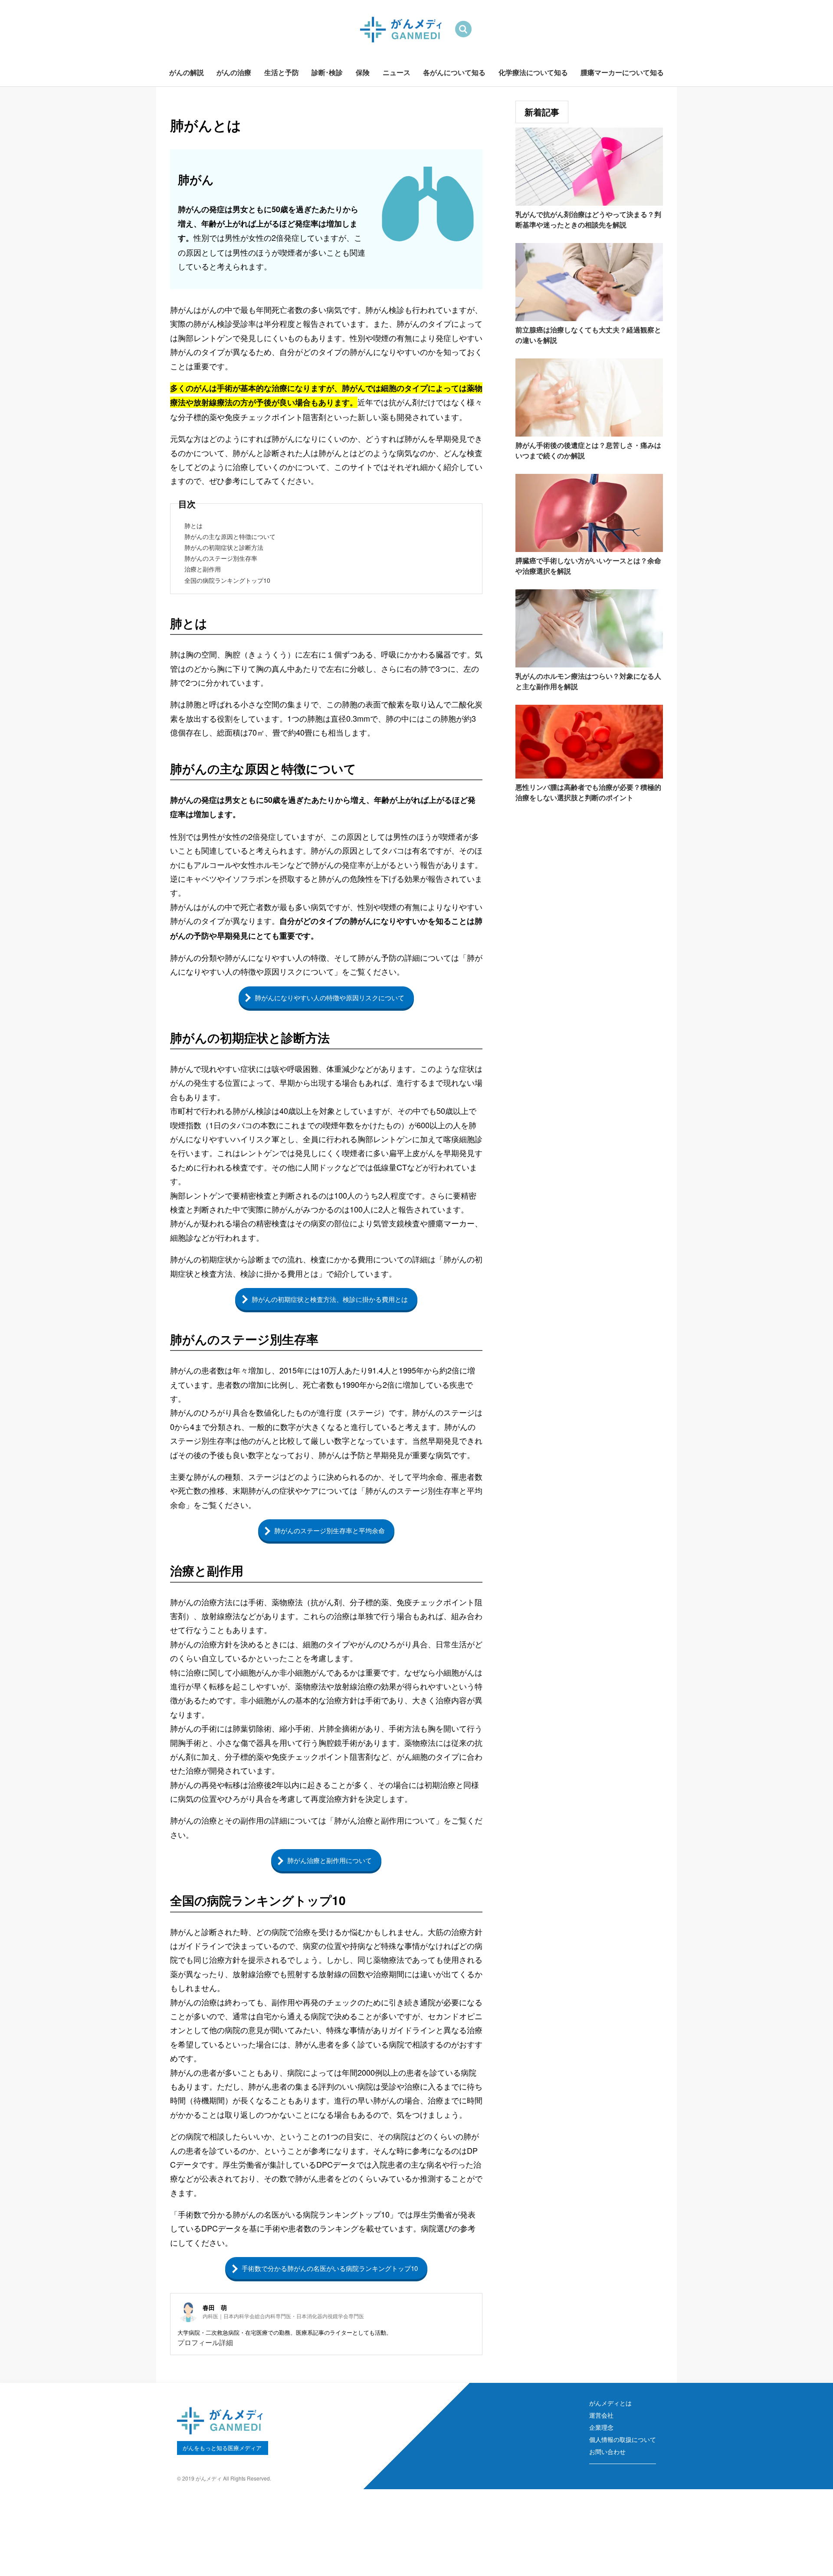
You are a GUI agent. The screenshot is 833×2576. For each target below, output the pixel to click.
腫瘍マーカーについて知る (622, 72)
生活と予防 (282, 72)
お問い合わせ (607, 2451)
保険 (363, 72)
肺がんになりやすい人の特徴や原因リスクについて (330, 997)
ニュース (397, 72)
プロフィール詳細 (205, 2342)
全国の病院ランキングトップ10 (227, 580)
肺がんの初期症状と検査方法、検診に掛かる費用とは (330, 1299)
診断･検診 (327, 72)
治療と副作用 (203, 569)
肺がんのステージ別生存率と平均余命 (330, 1530)
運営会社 (601, 2415)
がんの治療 (234, 72)
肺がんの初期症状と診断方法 (224, 547)
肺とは (193, 526)
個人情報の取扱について (623, 2439)
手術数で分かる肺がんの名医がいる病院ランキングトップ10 (330, 2268)
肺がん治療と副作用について (330, 1860)
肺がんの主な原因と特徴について (230, 536)
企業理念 (601, 2427)
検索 (463, 29)
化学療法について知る (533, 72)
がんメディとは (610, 2403)
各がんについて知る (454, 72)
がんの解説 (187, 72)
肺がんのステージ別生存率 (221, 558)
